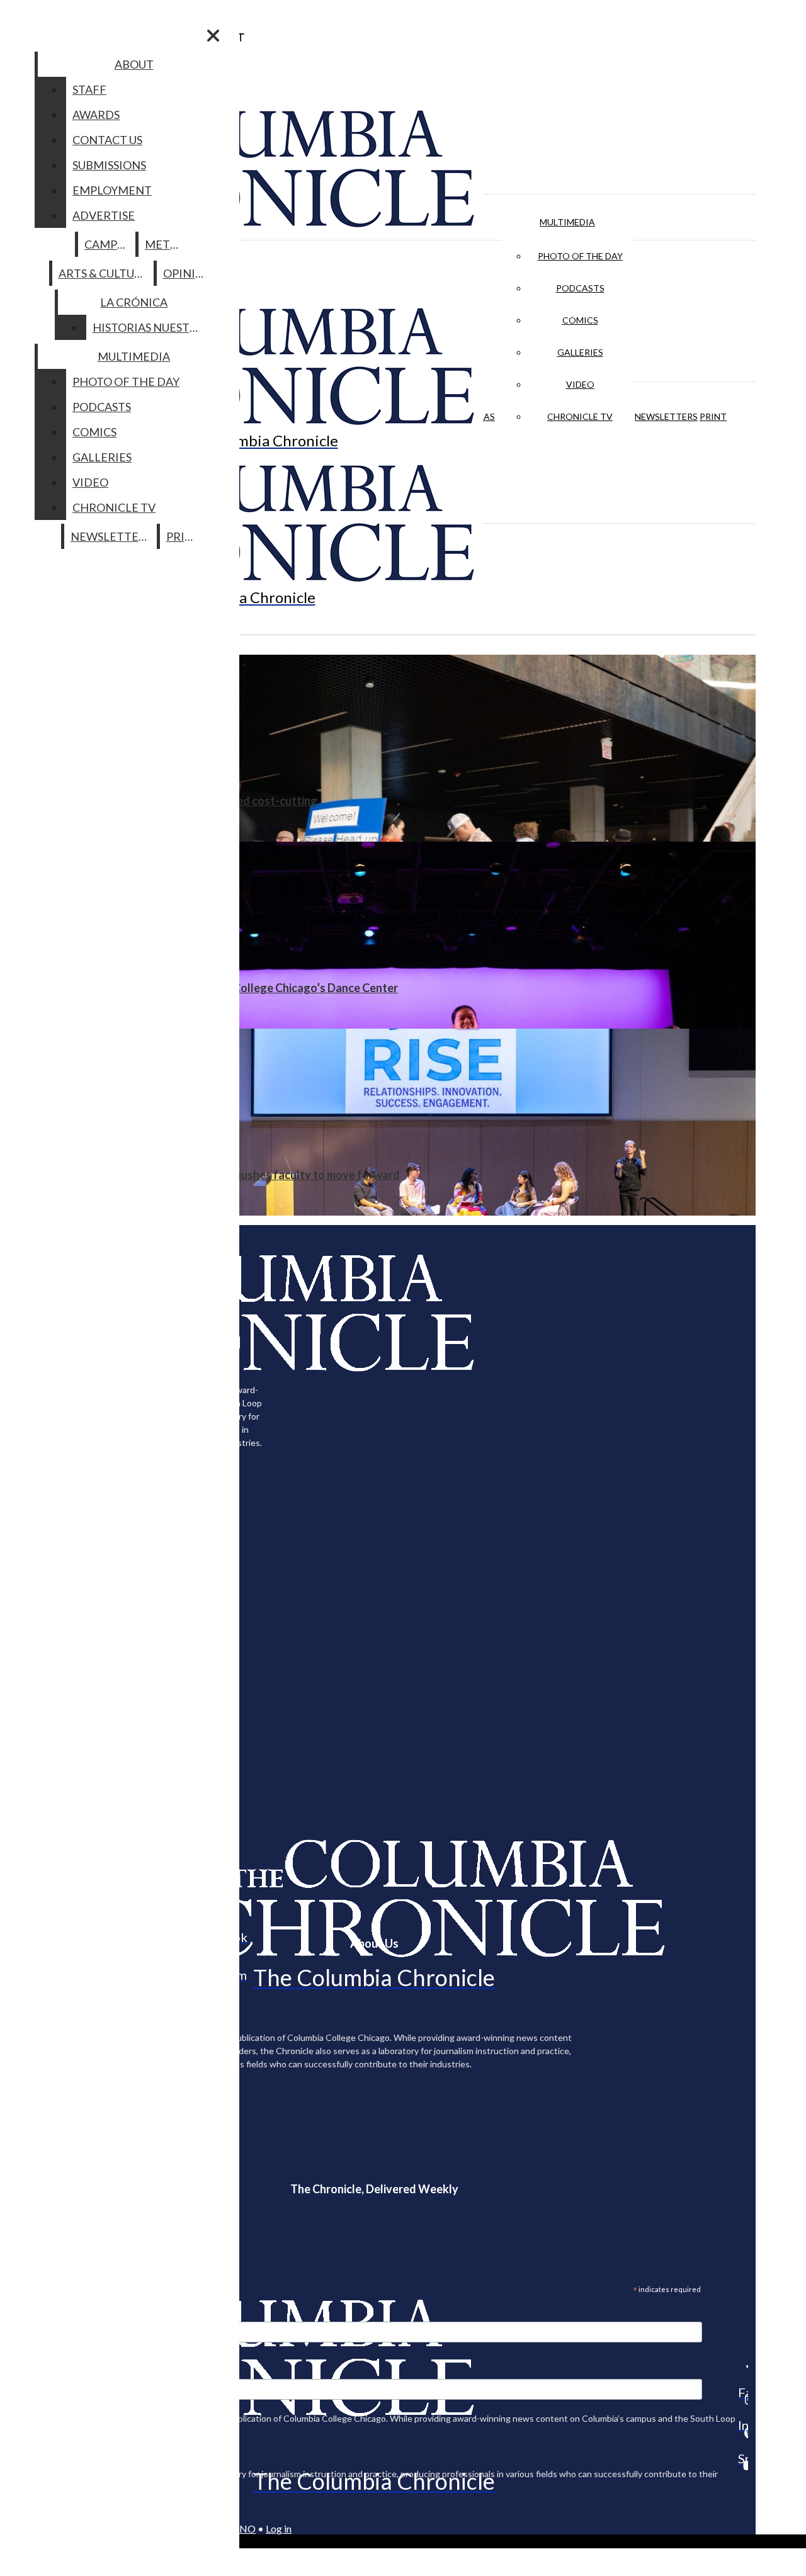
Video (580, 384)
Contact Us (107, 140)
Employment (112, 190)
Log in (279, 2528)
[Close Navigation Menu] (213, 36)
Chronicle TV (580, 416)
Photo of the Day (580, 256)
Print (713, 416)
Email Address (50, 2313)
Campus (107, 244)
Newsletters (666, 416)
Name (34, 2371)
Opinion (188, 273)
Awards (96, 115)
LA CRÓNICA (134, 302)
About (134, 64)
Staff (89, 89)
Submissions (109, 165)
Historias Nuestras (151, 327)
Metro (166, 244)
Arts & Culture (104, 273)
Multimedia (567, 222)
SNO (245, 2528)
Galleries (580, 352)
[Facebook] (743, 2366)
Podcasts (580, 288)
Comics (580, 320)
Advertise (104, 215)
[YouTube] (743, 2465)
